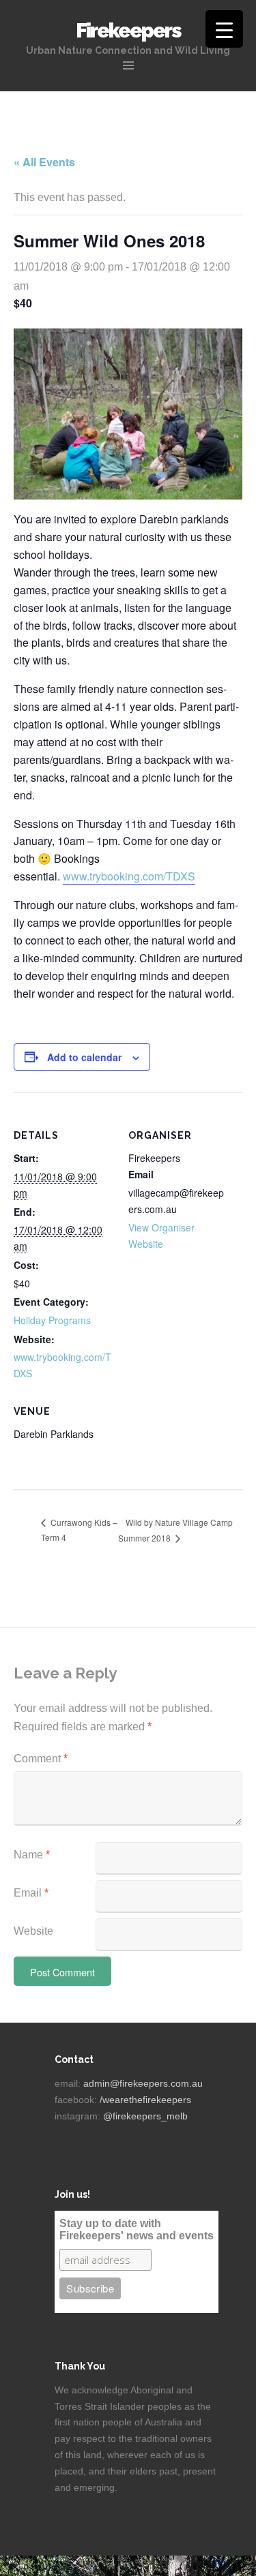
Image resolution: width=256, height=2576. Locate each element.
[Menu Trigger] (224, 29)
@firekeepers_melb (145, 2116)
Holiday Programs (52, 1320)
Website (33, 1931)
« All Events (44, 162)
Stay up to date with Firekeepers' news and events (137, 2229)
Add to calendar (84, 1057)
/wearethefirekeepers (145, 2100)
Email (31, 1893)
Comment (41, 1759)
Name (32, 1855)
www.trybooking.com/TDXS (129, 876)
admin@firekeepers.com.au (143, 2083)
